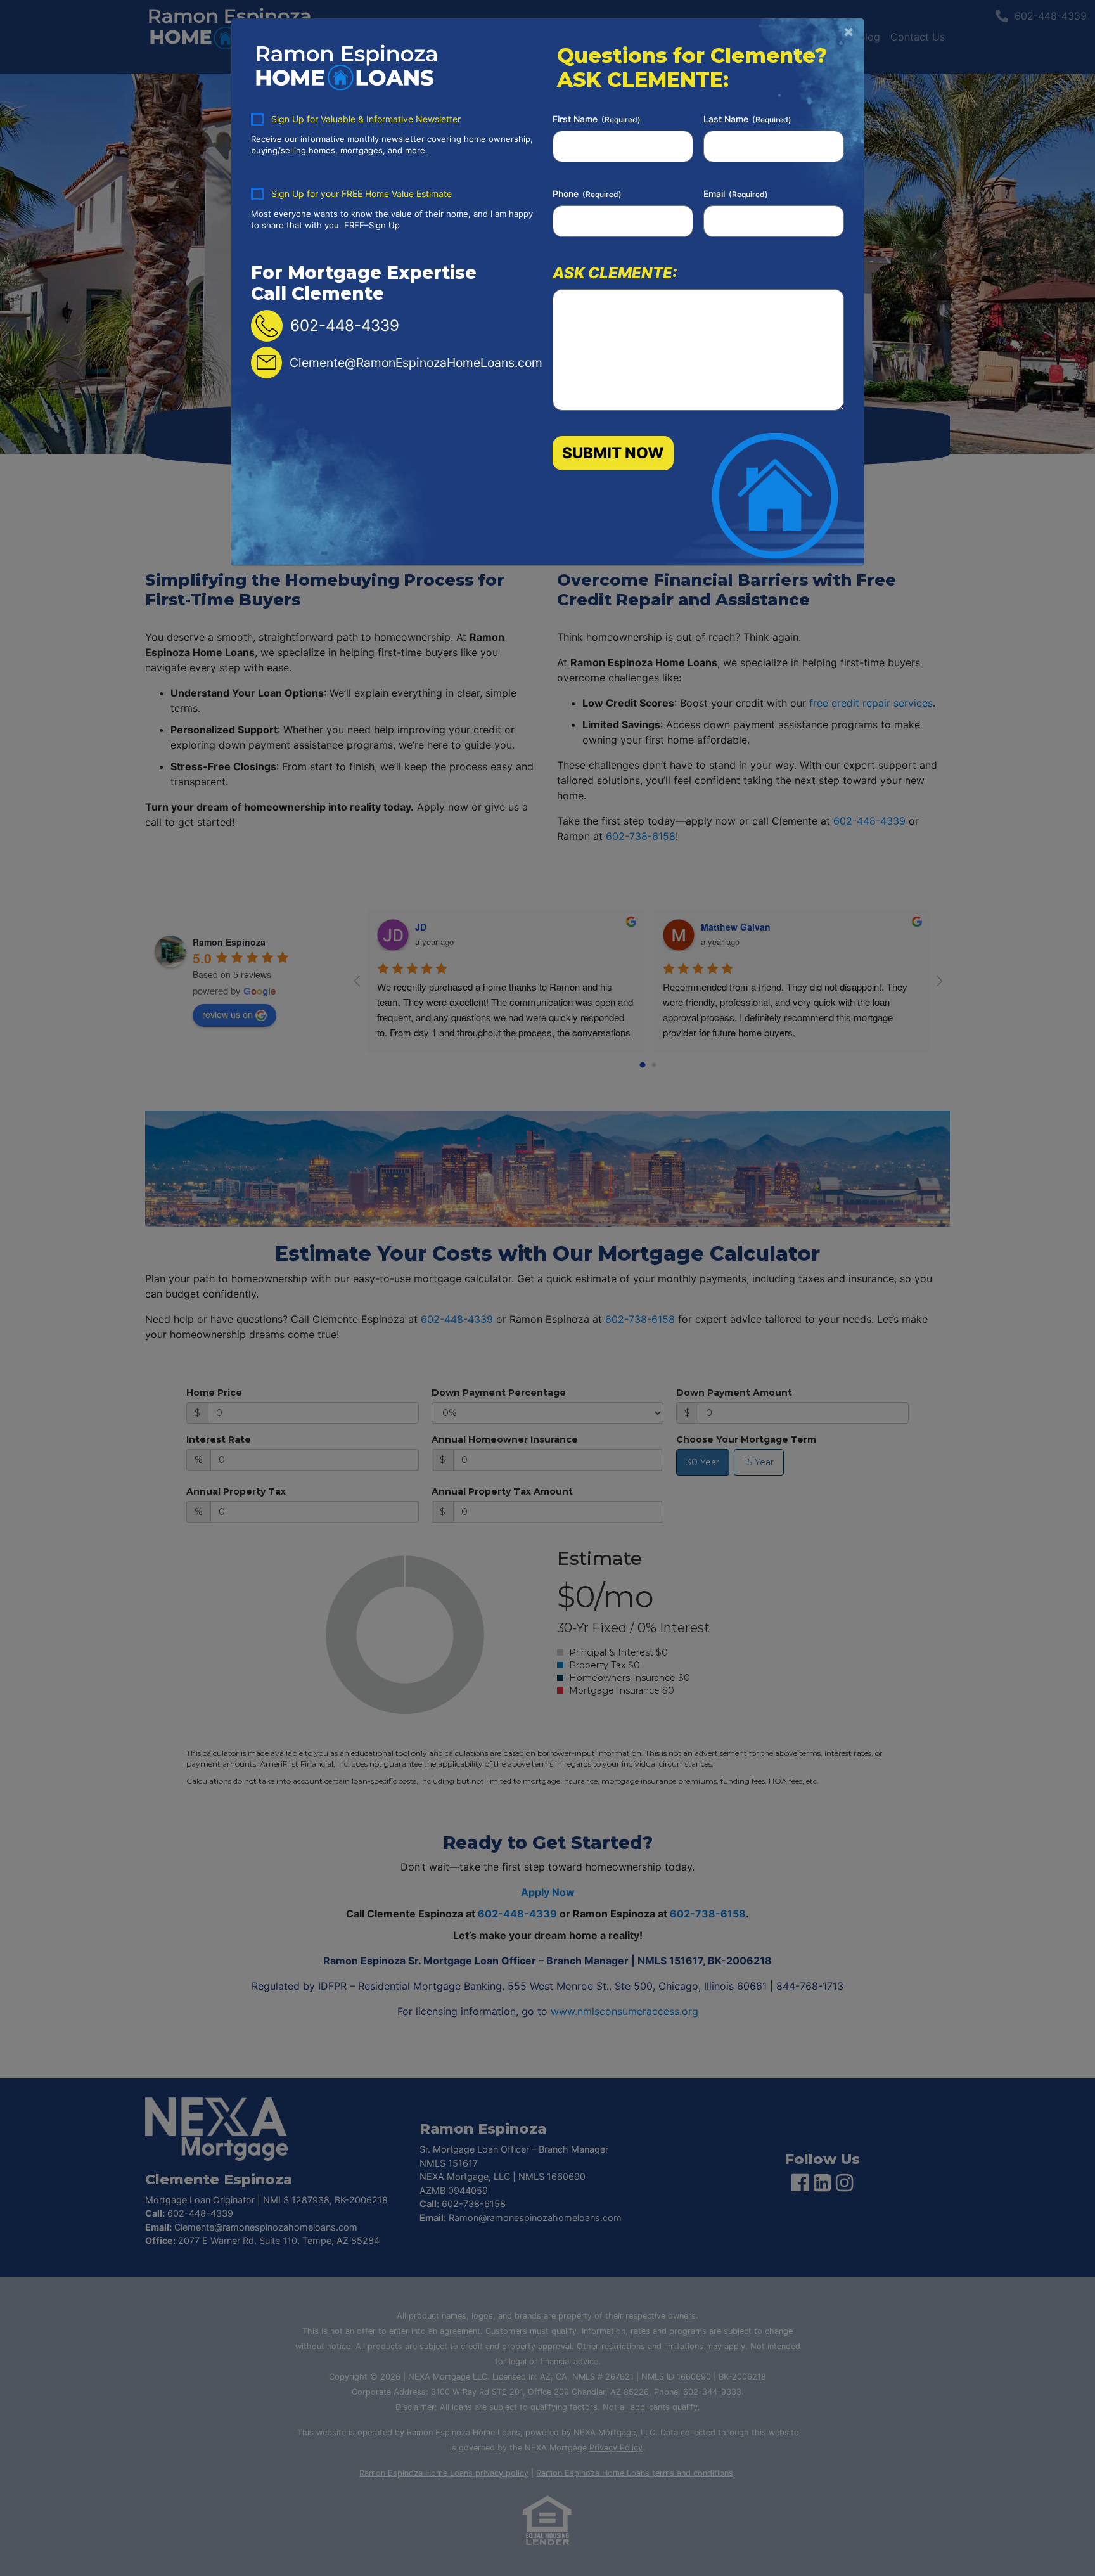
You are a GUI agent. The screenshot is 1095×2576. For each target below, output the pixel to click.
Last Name (747, 119)
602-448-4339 (345, 325)
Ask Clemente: (615, 272)
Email (736, 194)
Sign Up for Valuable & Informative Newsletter (366, 119)
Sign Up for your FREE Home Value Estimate (362, 194)
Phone (587, 194)
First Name (597, 119)
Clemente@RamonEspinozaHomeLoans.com (416, 363)
